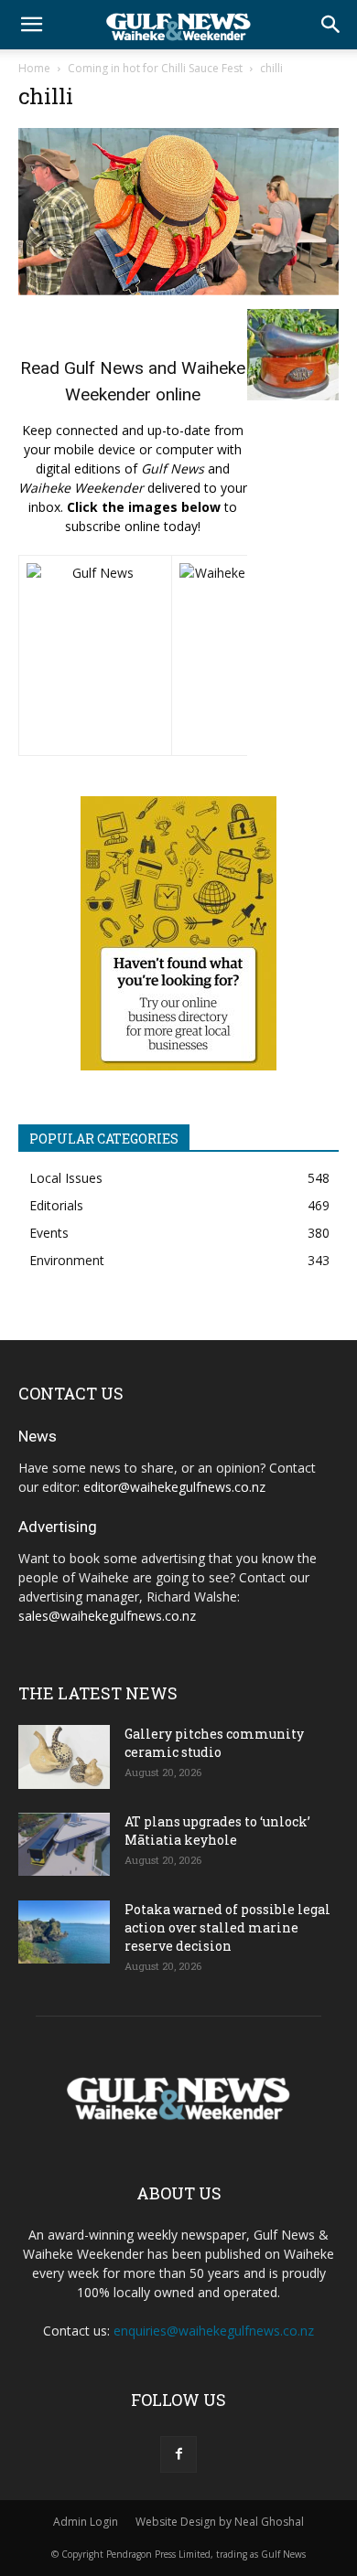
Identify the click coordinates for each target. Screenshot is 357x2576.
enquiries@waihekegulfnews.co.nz (214, 2331)
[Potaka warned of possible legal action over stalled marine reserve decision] (64, 1932)
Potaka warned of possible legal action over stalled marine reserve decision (227, 1927)
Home (34, 68)
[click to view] (95, 655)
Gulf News (104, 368)
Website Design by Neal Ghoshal (220, 2522)
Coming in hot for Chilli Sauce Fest (155, 68)
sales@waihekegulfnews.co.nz (107, 1616)
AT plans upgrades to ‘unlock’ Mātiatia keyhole (217, 1831)
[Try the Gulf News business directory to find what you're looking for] (178, 933)
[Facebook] (178, 2454)
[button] (31, 25)
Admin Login (86, 2522)
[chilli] (178, 290)
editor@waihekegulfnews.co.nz (174, 1487)
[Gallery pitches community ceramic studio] (64, 1757)
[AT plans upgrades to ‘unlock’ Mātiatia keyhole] (64, 1844)
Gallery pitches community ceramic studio (214, 1743)
